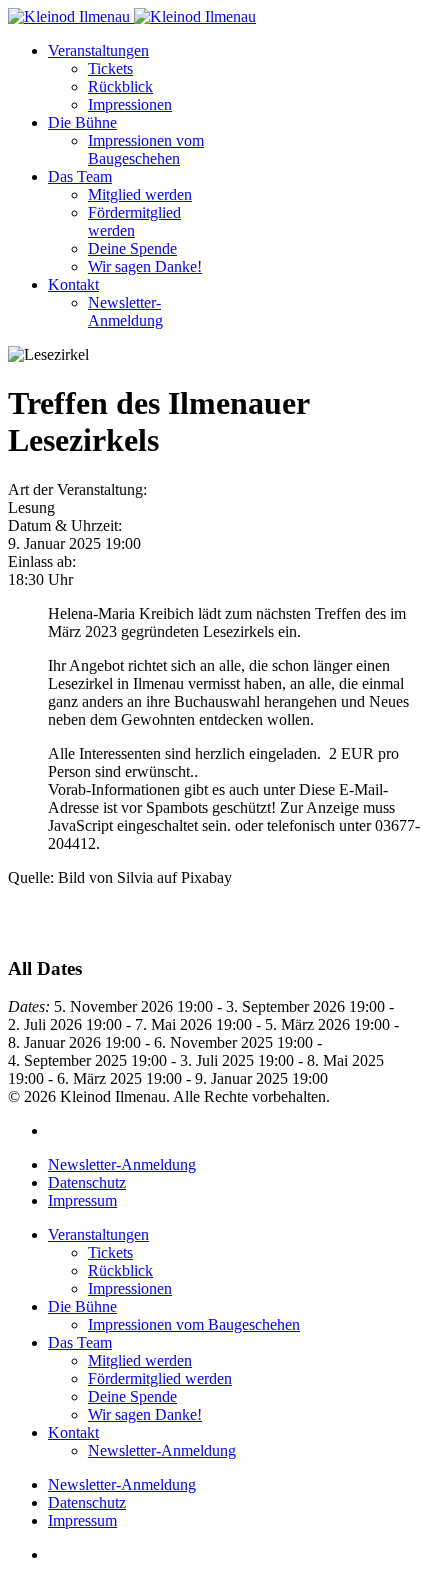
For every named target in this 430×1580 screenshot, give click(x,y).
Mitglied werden (140, 194)
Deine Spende (132, 248)
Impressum (82, 1200)
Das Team (80, 176)
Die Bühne (82, 122)
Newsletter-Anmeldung (125, 311)
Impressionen (130, 104)
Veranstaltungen (98, 50)
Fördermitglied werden (134, 221)
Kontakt (73, 284)
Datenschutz (87, 1182)
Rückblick (120, 86)
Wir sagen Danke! (145, 266)
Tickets (110, 68)
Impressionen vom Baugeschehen (146, 149)
